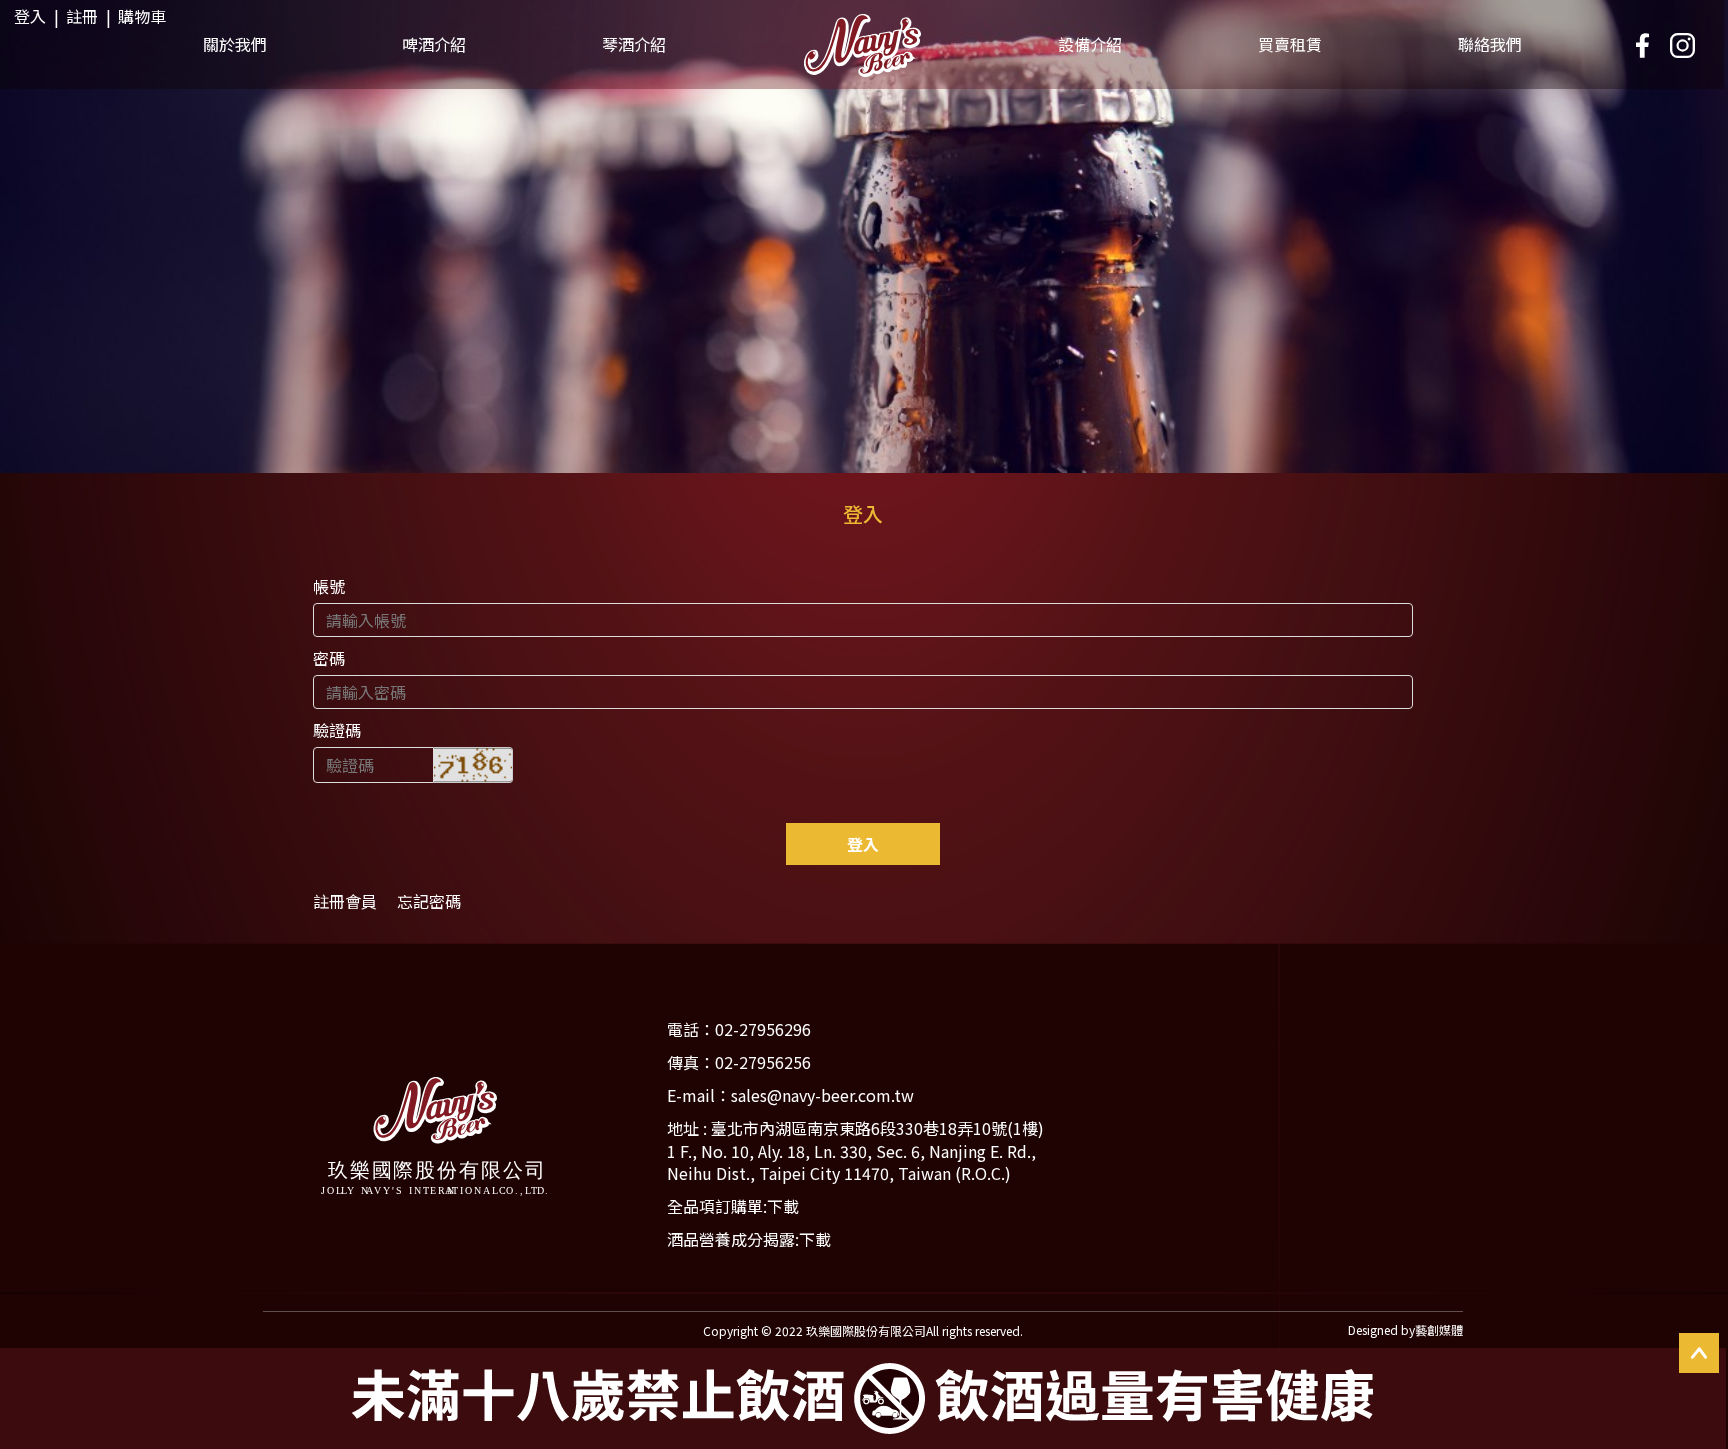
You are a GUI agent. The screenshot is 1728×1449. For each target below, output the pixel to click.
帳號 (329, 586)
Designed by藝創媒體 (1405, 1329)
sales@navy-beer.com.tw (822, 1095)
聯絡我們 (1490, 44)
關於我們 (235, 44)
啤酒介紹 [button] (434, 44)
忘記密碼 (429, 901)
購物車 (142, 16)
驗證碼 (337, 730)
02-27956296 (763, 1029)
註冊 (82, 16)
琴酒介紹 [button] (634, 44)
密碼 (329, 658)
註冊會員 (345, 901)
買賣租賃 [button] (1290, 44)
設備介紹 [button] (1090, 44)
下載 (783, 1206)
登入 (30, 16)
